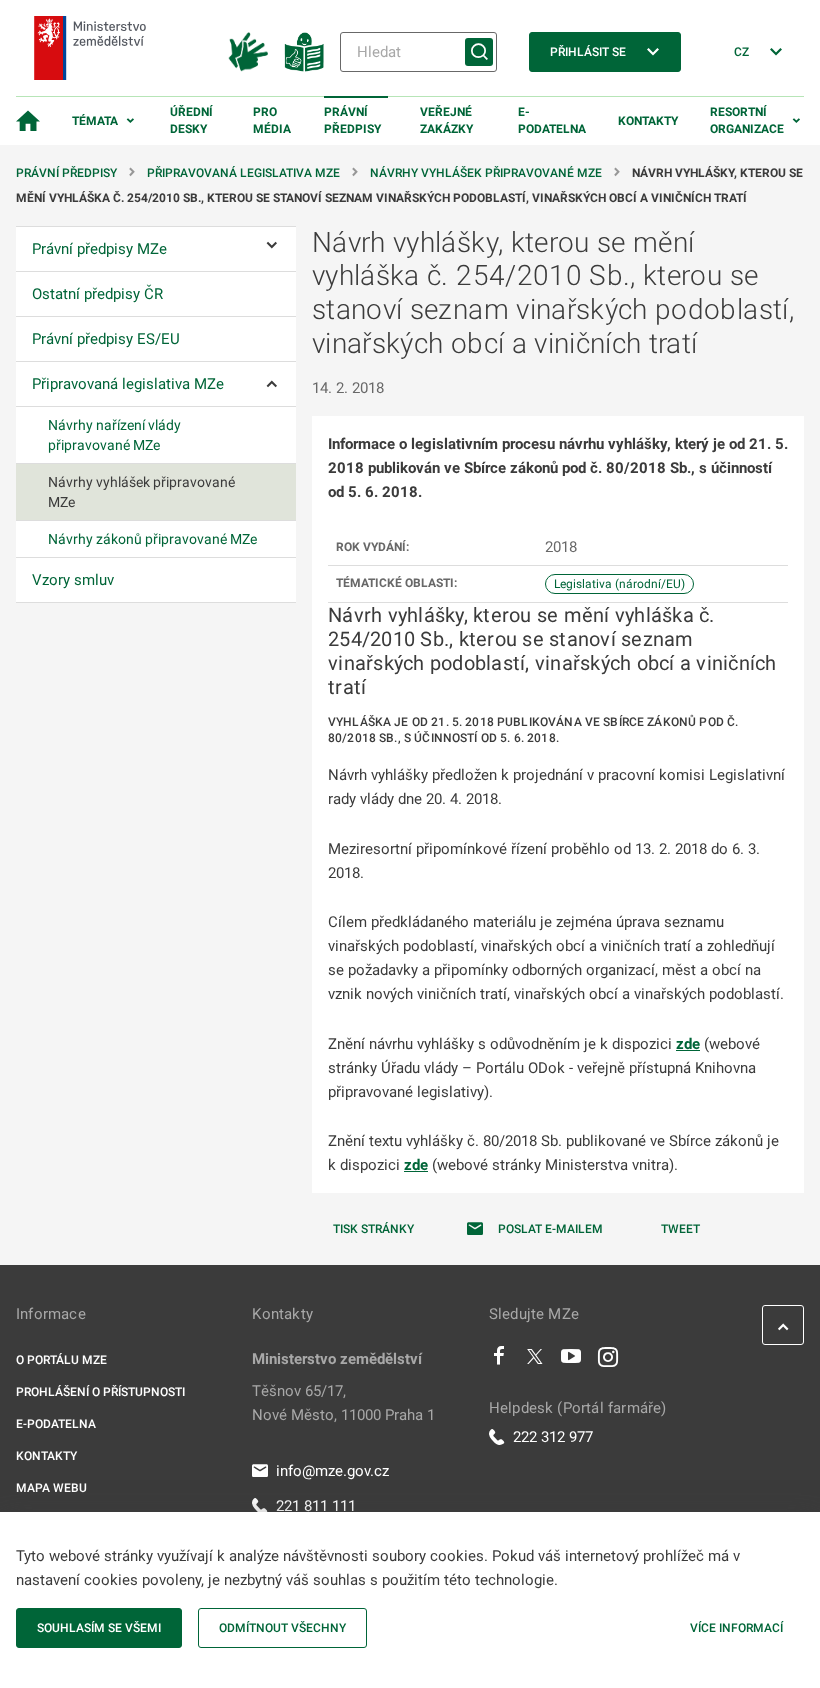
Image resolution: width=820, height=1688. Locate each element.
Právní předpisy (352, 120)
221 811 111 (316, 1506)
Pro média (272, 120)
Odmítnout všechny (282, 1628)
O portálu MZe (61, 1360)
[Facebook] (499, 1361)
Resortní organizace (747, 120)
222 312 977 (553, 1437)
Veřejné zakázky (446, 120)
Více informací (736, 1628)
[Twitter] (535, 1361)
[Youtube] (571, 1361)
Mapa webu (51, 1488)
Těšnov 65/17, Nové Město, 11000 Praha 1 (343, 1403)
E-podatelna (552, 120)
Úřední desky (191, 120)
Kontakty (648, 121)
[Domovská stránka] (28, 121)
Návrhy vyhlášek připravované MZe (486, 173)
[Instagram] (608, 1361)
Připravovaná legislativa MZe (243, 173)
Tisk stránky (373, 1229)
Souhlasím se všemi (99, 1628)
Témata (95, 121)
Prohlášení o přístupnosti (100, 1392)
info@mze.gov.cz (332, 1471)
